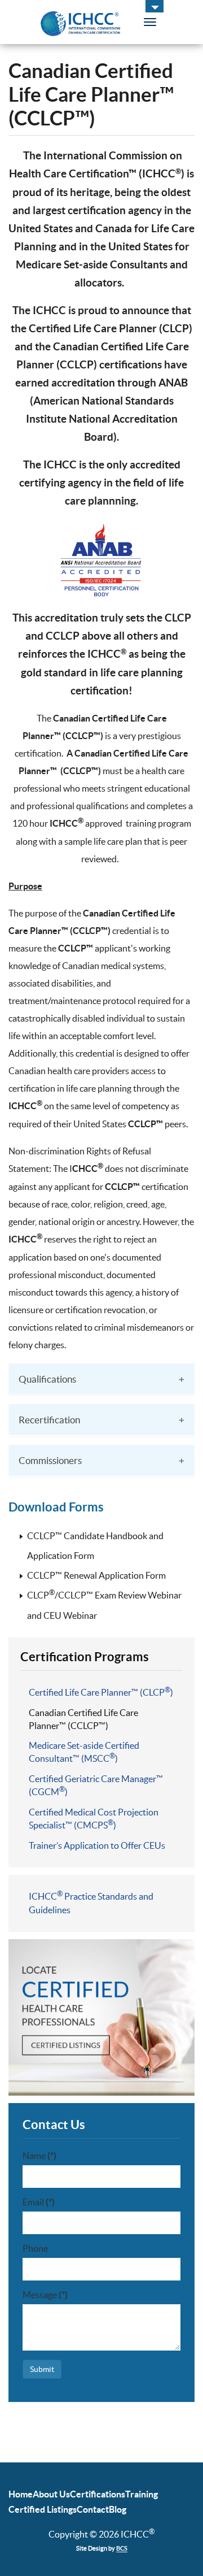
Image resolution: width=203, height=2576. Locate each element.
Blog (118, 2509)
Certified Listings (43, 2509)
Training (142, 2494)
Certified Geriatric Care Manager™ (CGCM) (96, 1785)
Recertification (49, 1420)
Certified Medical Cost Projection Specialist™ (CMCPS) (94, 1819)
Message (45, 2295)
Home (21, 2494)
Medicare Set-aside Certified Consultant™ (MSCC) (84, 1752)
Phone (35, 2248)
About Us (51, 2494)
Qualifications (47, 1379)
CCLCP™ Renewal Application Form (96, 1575)
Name (39, 2156)
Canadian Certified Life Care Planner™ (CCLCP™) (83, 1719)
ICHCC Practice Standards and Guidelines (91, 1902)
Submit (42, 2369)
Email (39, 2202)
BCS (122, 2548)
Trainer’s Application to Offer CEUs (97, 1845)
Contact (93, 2509)
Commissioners (50, 1460)
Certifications (98, 2494)
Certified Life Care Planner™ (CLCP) (101, 1692)
